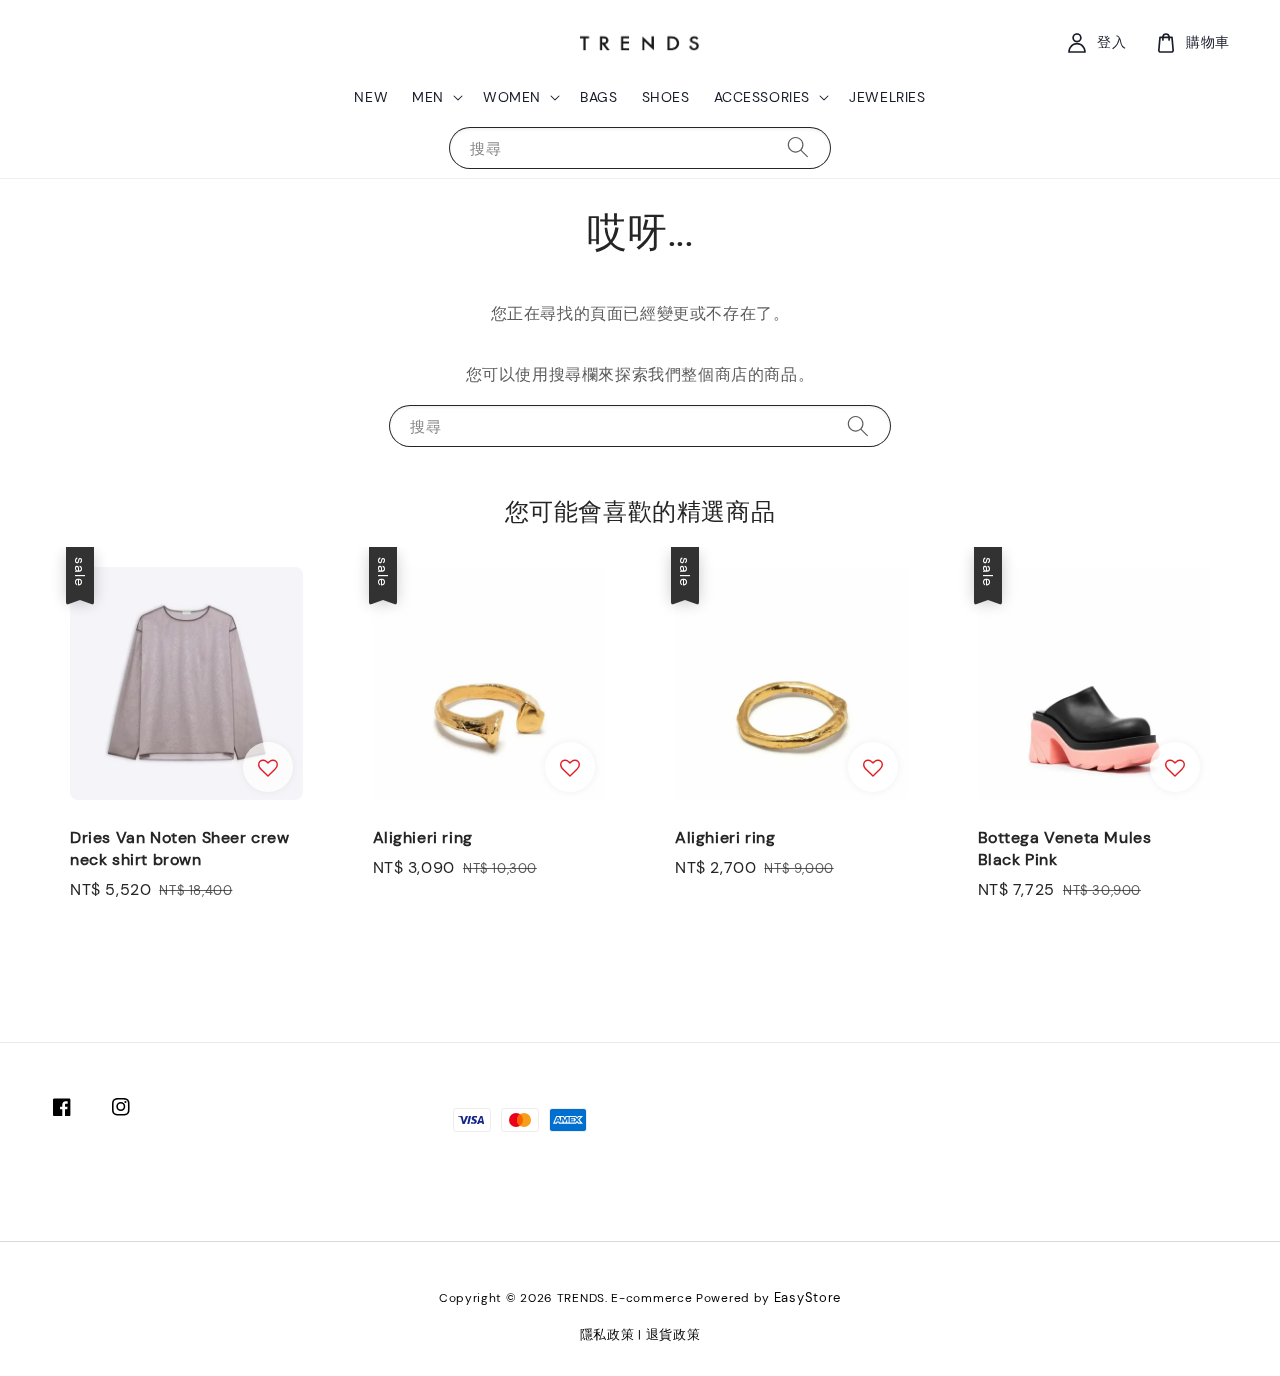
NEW (371, 97)
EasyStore (807, 1297)
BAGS (598, 97)
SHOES (666, 97)
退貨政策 (673, 1334)
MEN (428, 97)
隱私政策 (607, 1334)
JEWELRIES (887, 97)
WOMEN (512, 97)
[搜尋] (798, 147)
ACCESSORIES (762, 97)
